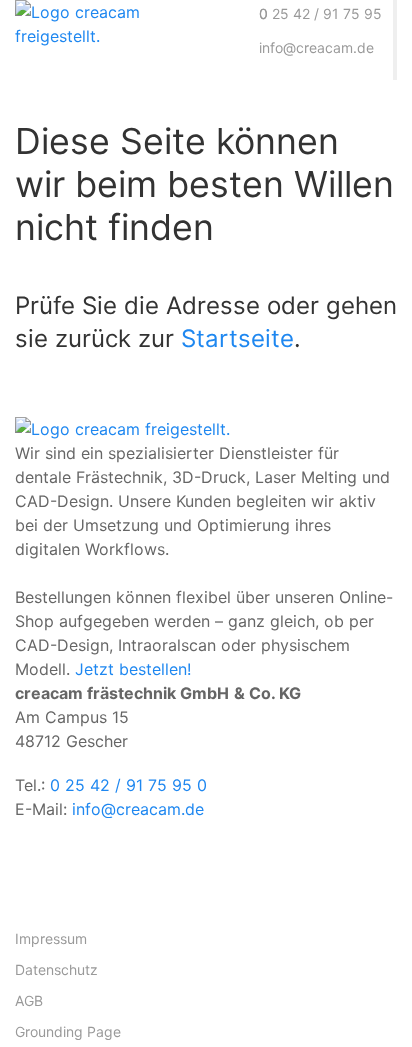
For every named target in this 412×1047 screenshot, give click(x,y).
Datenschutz (56, 969)
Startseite (237, 338)
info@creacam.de (138, 809)
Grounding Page (68, 1031)
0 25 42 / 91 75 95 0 (128, 785)
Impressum (51, 938)
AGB (29, 1000)
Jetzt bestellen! (133, 669)
